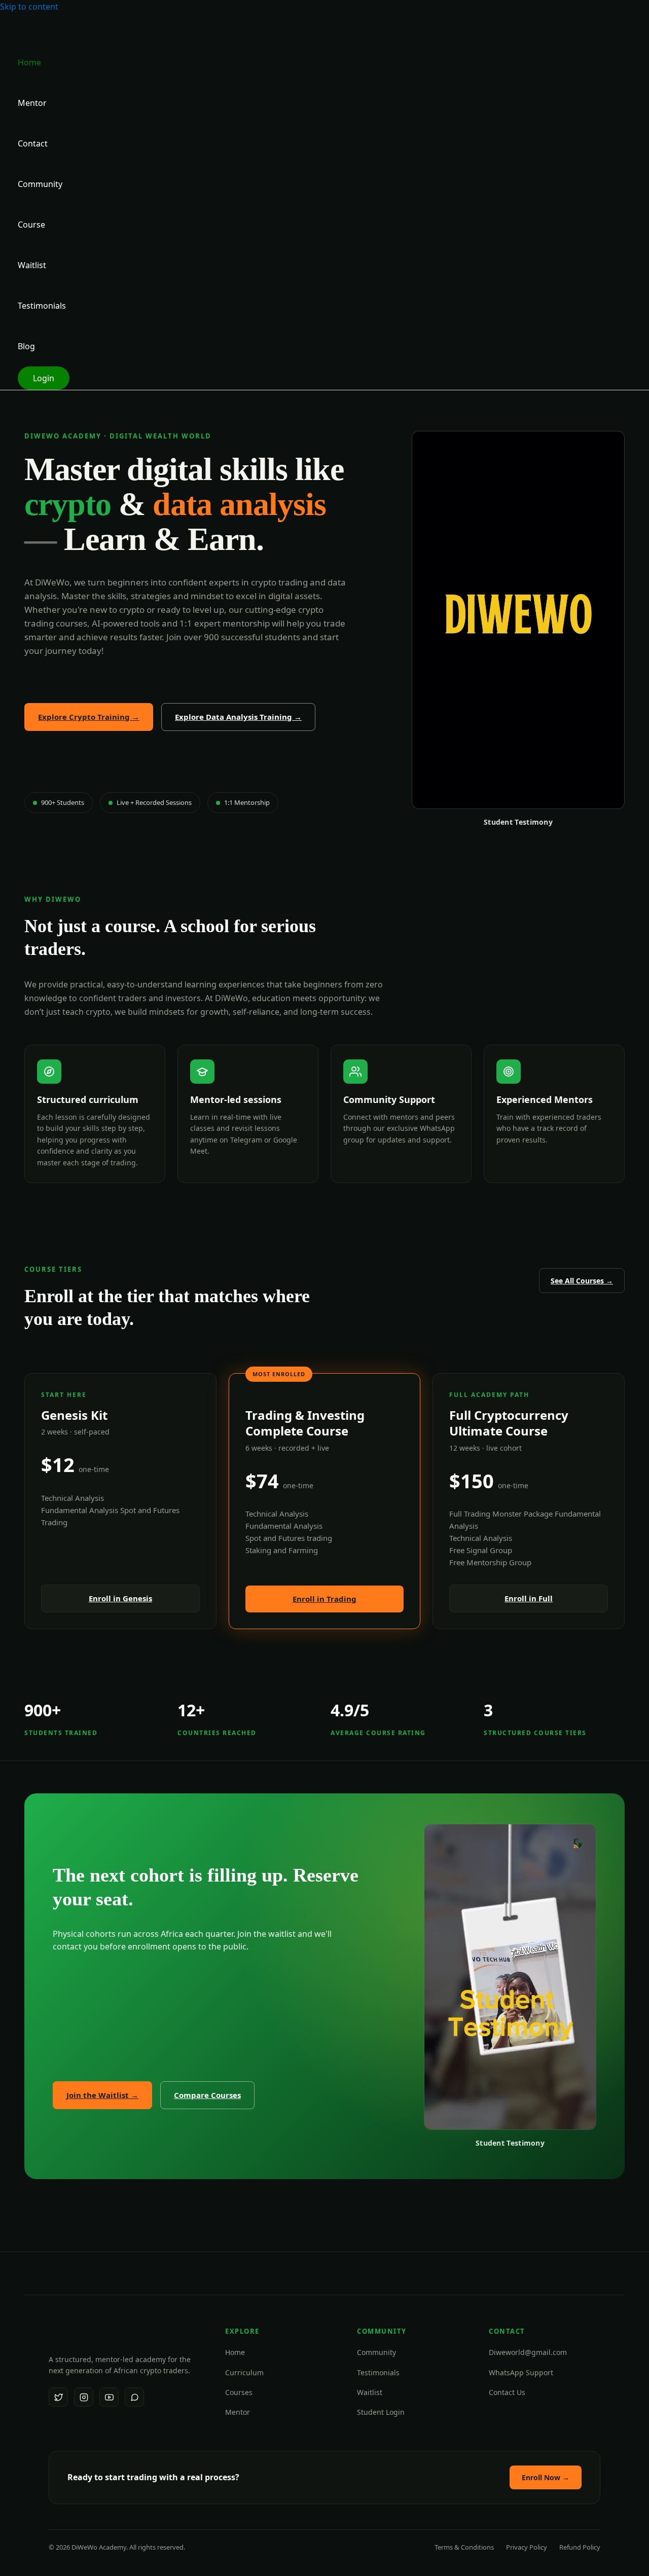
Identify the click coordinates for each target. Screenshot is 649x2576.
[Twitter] (58, 2397)
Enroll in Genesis (120, 1598)
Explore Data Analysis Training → (238, 717)
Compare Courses (207, 2095)
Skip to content (29, 7)
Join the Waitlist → (102, 2095)
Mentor (32, 103)
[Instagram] (84, 2397)
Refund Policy (580, 2547)
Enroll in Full (529, 1598)
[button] (44, 378)
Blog (26, 346)
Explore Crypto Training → (89, 717)
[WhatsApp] (134, 2397)
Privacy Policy (527, 2547)
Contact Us (507, 2392)
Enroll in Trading (324, 1599)
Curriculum (244, 2372)
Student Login (381, 2412)
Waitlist (32, 265)
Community (40, 184)
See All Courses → (582, 1281)
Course (31, 225)
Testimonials (42, 306)
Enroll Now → (546, 2477)
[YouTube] (109, 2397)
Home (29, 62)
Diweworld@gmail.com (528, 2352)
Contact (33, 143)
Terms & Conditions (464, 2547)
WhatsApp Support (521, 2372)
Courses (239, 2392)
